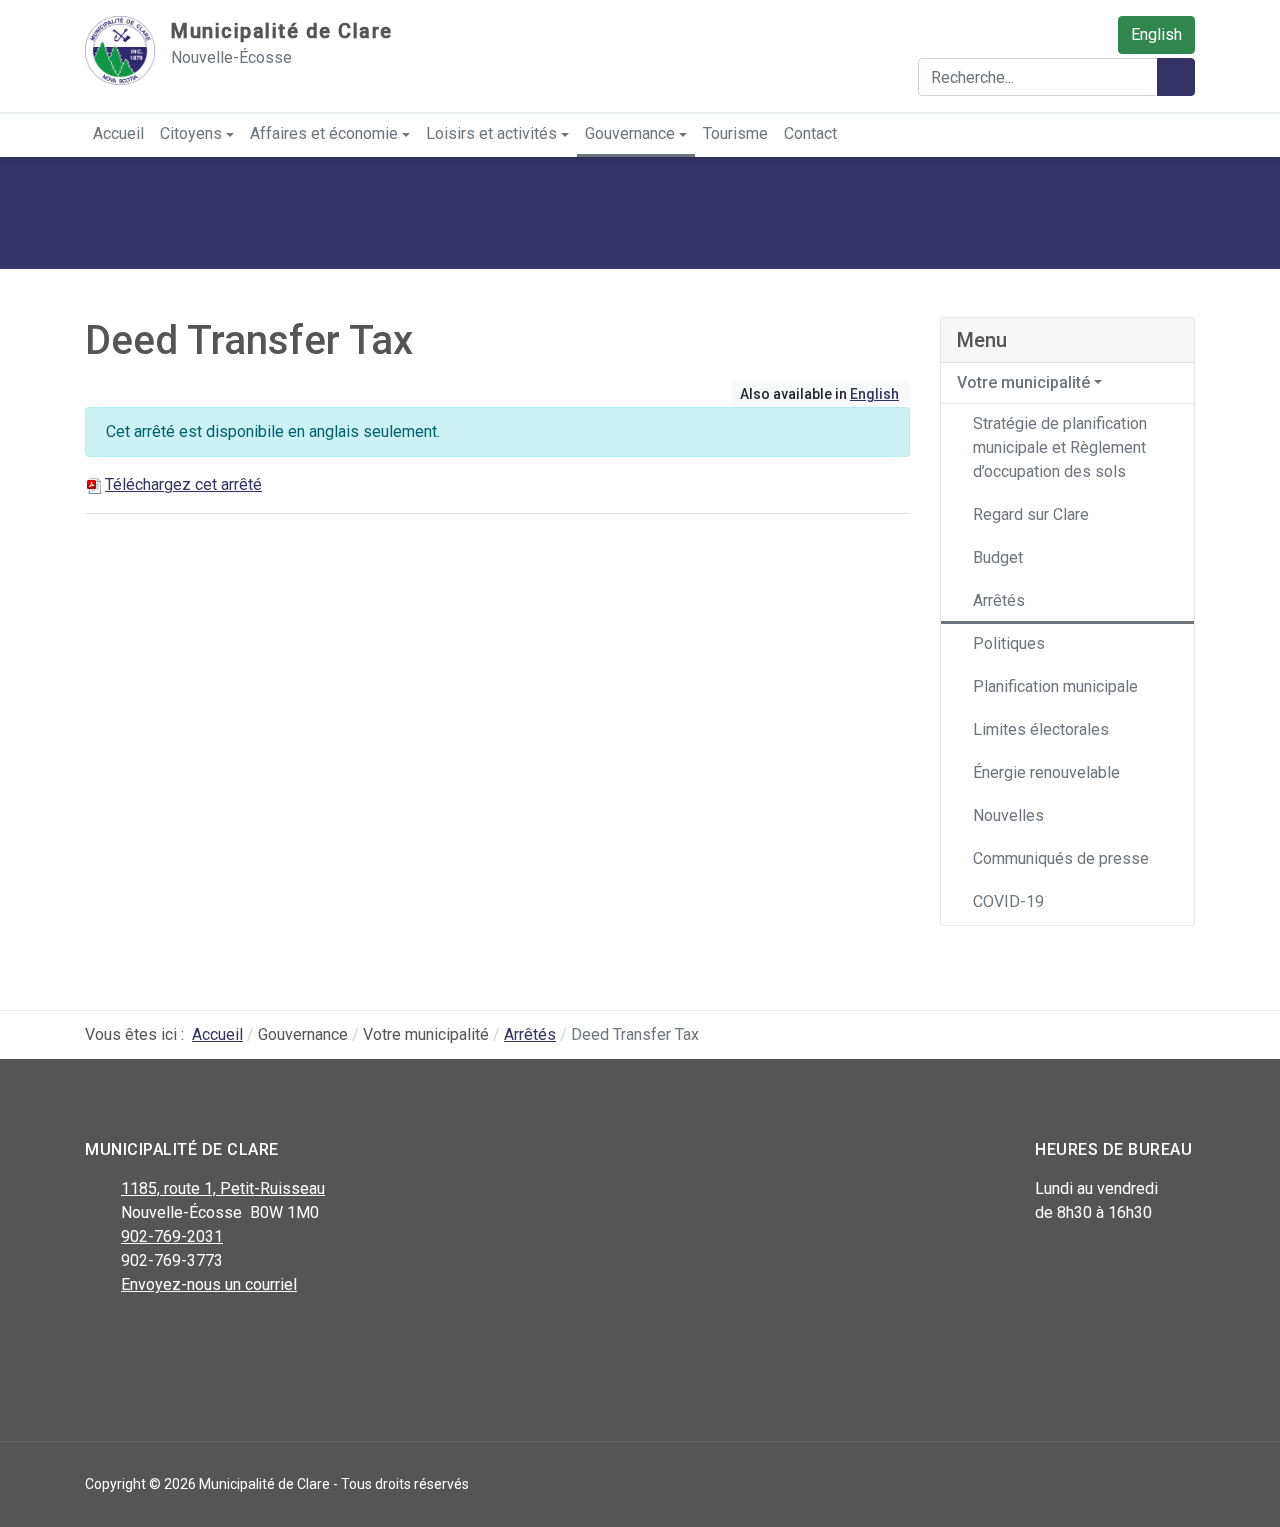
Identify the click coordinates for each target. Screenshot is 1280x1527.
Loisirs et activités (491, 133)
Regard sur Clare (1031, 514)
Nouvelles (1008, 815)
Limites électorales (1041, 729)
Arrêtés (999, 600)
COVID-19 (1008, 901)
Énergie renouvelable (1046, 772)
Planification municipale (1055, 686)
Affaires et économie (324, 133)
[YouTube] (187, 1337)
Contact (810, 133)
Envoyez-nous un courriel (209, 1284)
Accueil (118, 133)
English (1156, 34)
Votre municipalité (1023, 382)
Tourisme (735, 133)
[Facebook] (97, 1337)
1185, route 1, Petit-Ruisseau (223, 1188)
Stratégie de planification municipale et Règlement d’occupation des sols (1060, 447)
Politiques (1009, 643)
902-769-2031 (172, 1236)
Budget (998, 557)
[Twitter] (142, 1337)
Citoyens (191, 133)
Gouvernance (630, 133)
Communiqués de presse (1061, 858)
